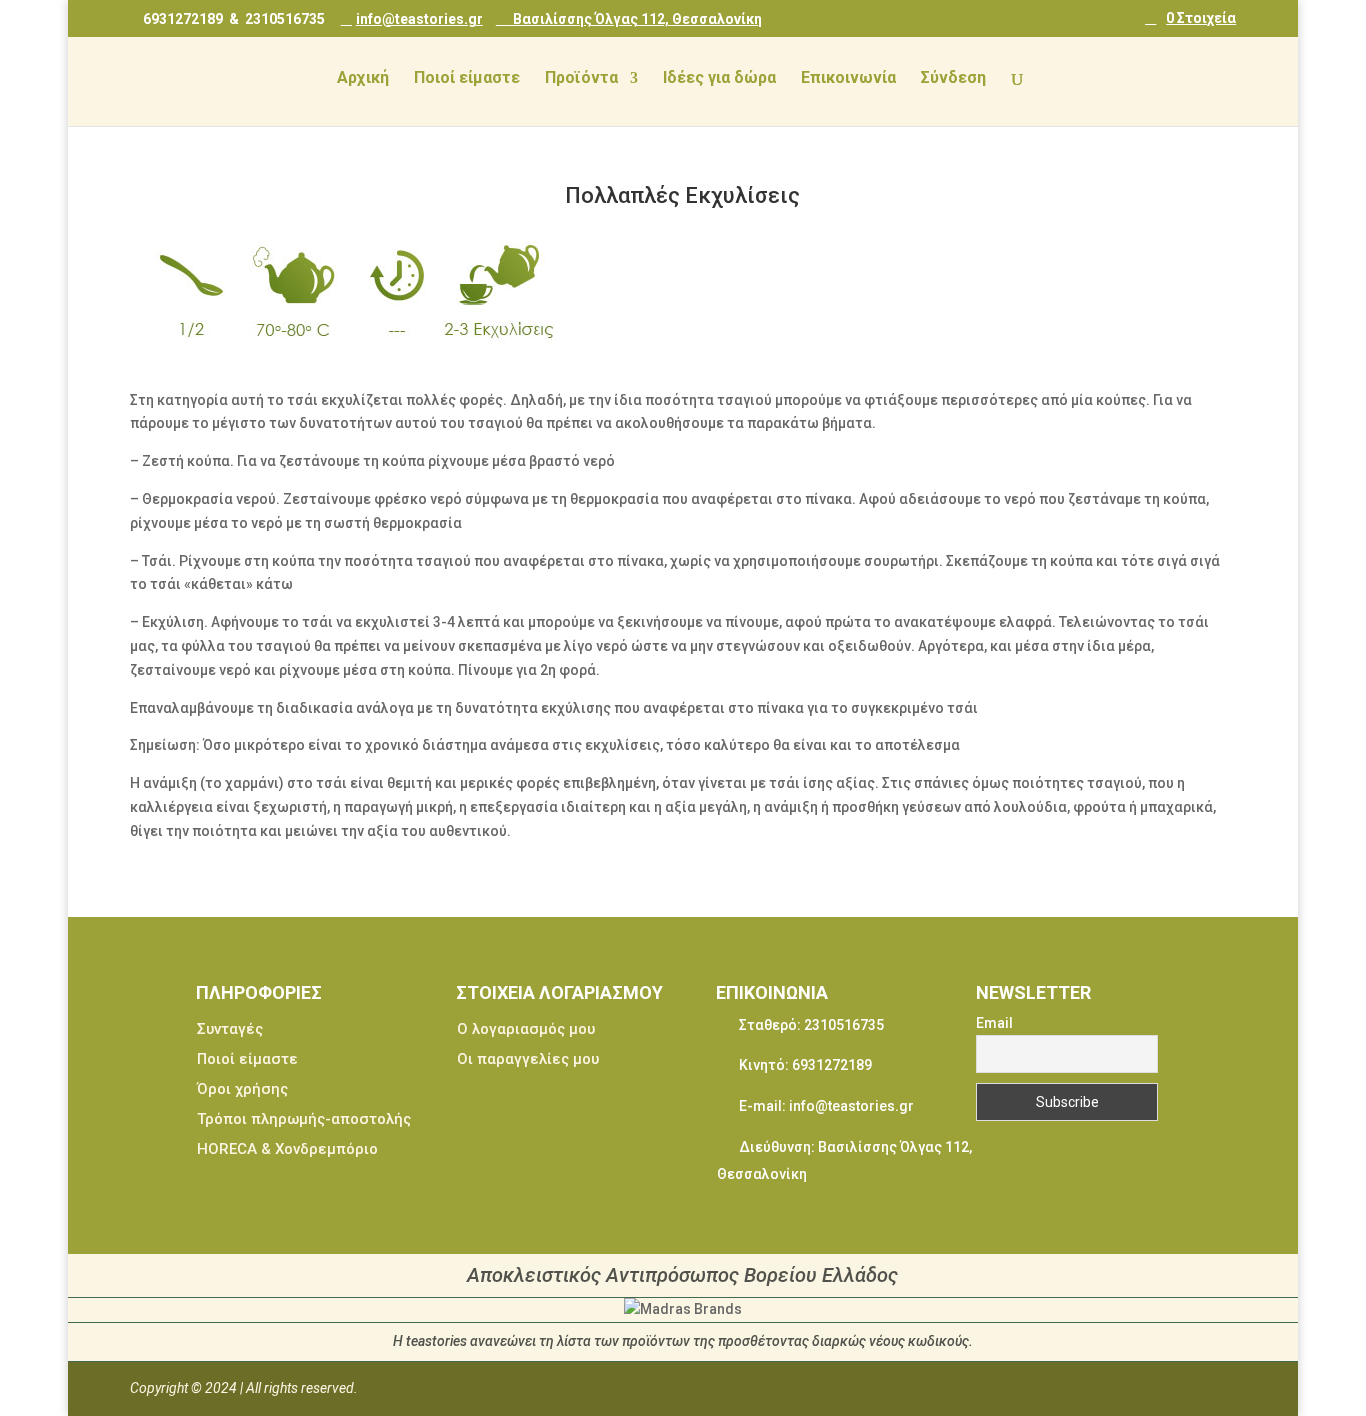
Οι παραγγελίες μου (528, 1059)
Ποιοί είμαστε (467, 79)
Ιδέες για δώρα (719, 79)
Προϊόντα (581, 79)
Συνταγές (230, 1029)
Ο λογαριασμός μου (526, 1029)
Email (994, 1023)
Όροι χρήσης (242, 1089)
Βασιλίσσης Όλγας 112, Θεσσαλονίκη (636, 18)
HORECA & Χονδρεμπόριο (287, 1149)
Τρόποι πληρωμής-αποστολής (304, 1119)
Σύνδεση (953, 79)
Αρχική (363, 79)
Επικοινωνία (848, 79)
